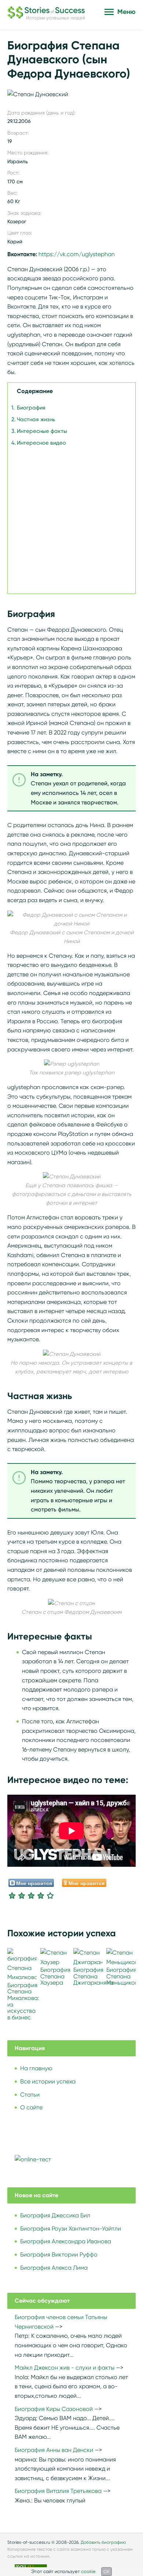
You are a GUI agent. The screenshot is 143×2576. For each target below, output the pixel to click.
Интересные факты (42, 431)
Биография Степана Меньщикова (124, 1976)
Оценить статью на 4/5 (41, 1895)
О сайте (31, 2107)
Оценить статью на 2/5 (22, 1895)
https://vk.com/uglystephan (77, 254)
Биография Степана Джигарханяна (93, 1976)
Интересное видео (41, 443)
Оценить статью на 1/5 (12, 1895)
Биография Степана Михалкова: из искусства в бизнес (23, 2001)
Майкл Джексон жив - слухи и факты (65, 2368)
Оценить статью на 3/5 (31, 1895)
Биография (31, 408)
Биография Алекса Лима (54, 2268)
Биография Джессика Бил (55, 2215)
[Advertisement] (71, 519)
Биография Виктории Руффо (59, 2255)
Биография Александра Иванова (66, 2241)
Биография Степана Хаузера (55, 1976)
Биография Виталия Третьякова (58, 2491)
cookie (88, 2571)
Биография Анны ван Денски (54, 2450)
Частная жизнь (36, 419)
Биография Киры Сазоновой (54, 2409)
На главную (36, 2068)
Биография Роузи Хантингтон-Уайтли (71, 2229)
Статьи (30, 2095)
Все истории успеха (48, 2081)
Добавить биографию (103, 2542)
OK (107, 2571)
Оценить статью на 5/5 (50, 1895)
